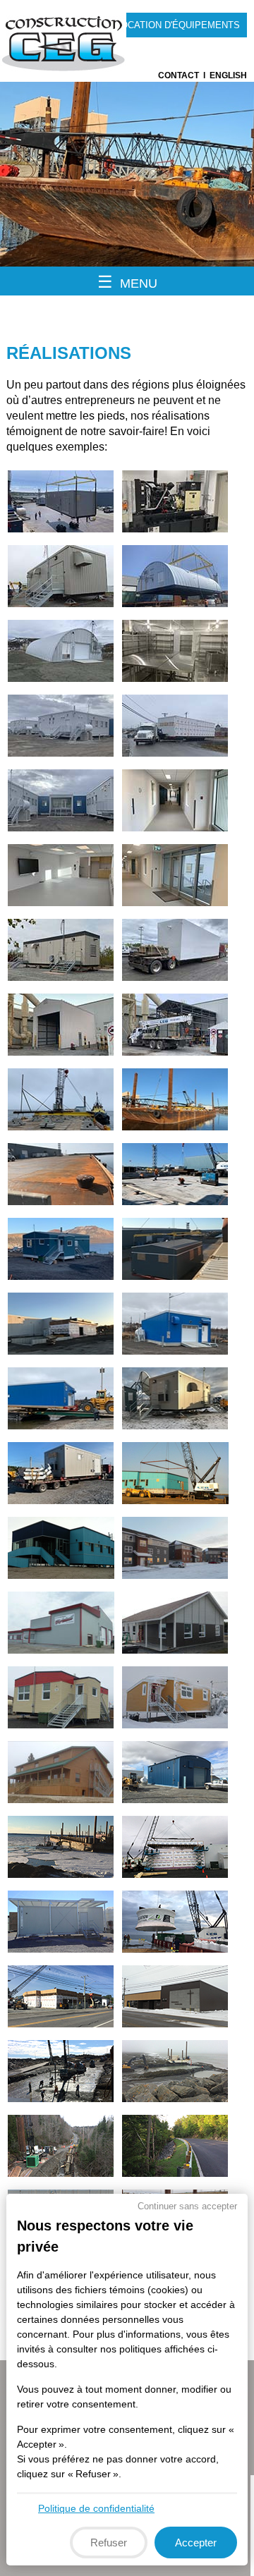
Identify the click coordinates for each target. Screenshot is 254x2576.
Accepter (196, 2543)
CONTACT (179, 75)
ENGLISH (228, 75)
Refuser (109, 2543)
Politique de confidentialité (96, 2508)
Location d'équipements (178, 25)
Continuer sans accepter (187, 2206)
